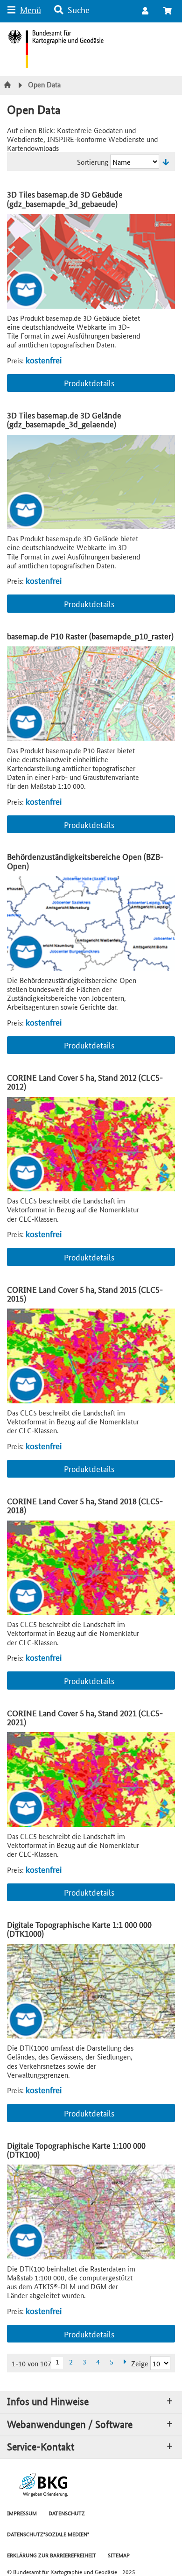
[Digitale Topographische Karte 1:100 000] (91, 2212)
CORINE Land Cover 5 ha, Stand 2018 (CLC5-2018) (85, 1505)
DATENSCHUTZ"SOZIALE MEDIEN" (48, 2534)
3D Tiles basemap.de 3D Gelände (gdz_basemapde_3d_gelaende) (64, 419)
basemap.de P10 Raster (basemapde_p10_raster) (90, 636)
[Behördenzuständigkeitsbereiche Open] (91, 924)
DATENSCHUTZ (67, 2513)
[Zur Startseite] (9, 85)
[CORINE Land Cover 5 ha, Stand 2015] (91, 1356)
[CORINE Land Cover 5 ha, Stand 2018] (91, 1568)
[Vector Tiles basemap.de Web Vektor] (91, 261)
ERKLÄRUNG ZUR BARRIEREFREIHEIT (52, 2555)
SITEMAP (119, 2555)
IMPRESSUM (22, 2513)
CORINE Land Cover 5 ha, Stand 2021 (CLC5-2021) (85, 1717)
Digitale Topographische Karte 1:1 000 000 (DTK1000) (79, 1929)
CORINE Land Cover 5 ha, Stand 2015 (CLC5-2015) (85, 1294)
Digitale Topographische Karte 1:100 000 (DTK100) (76, 2150)
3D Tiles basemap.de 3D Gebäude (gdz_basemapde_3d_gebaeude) (65, 198)
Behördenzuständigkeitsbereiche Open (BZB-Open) (85, 861)
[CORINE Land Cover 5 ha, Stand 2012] (91, 1144)
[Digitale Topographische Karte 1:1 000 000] (91, 1992)
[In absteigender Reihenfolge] (166, 162)
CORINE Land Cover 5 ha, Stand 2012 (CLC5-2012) (85, 1082)
